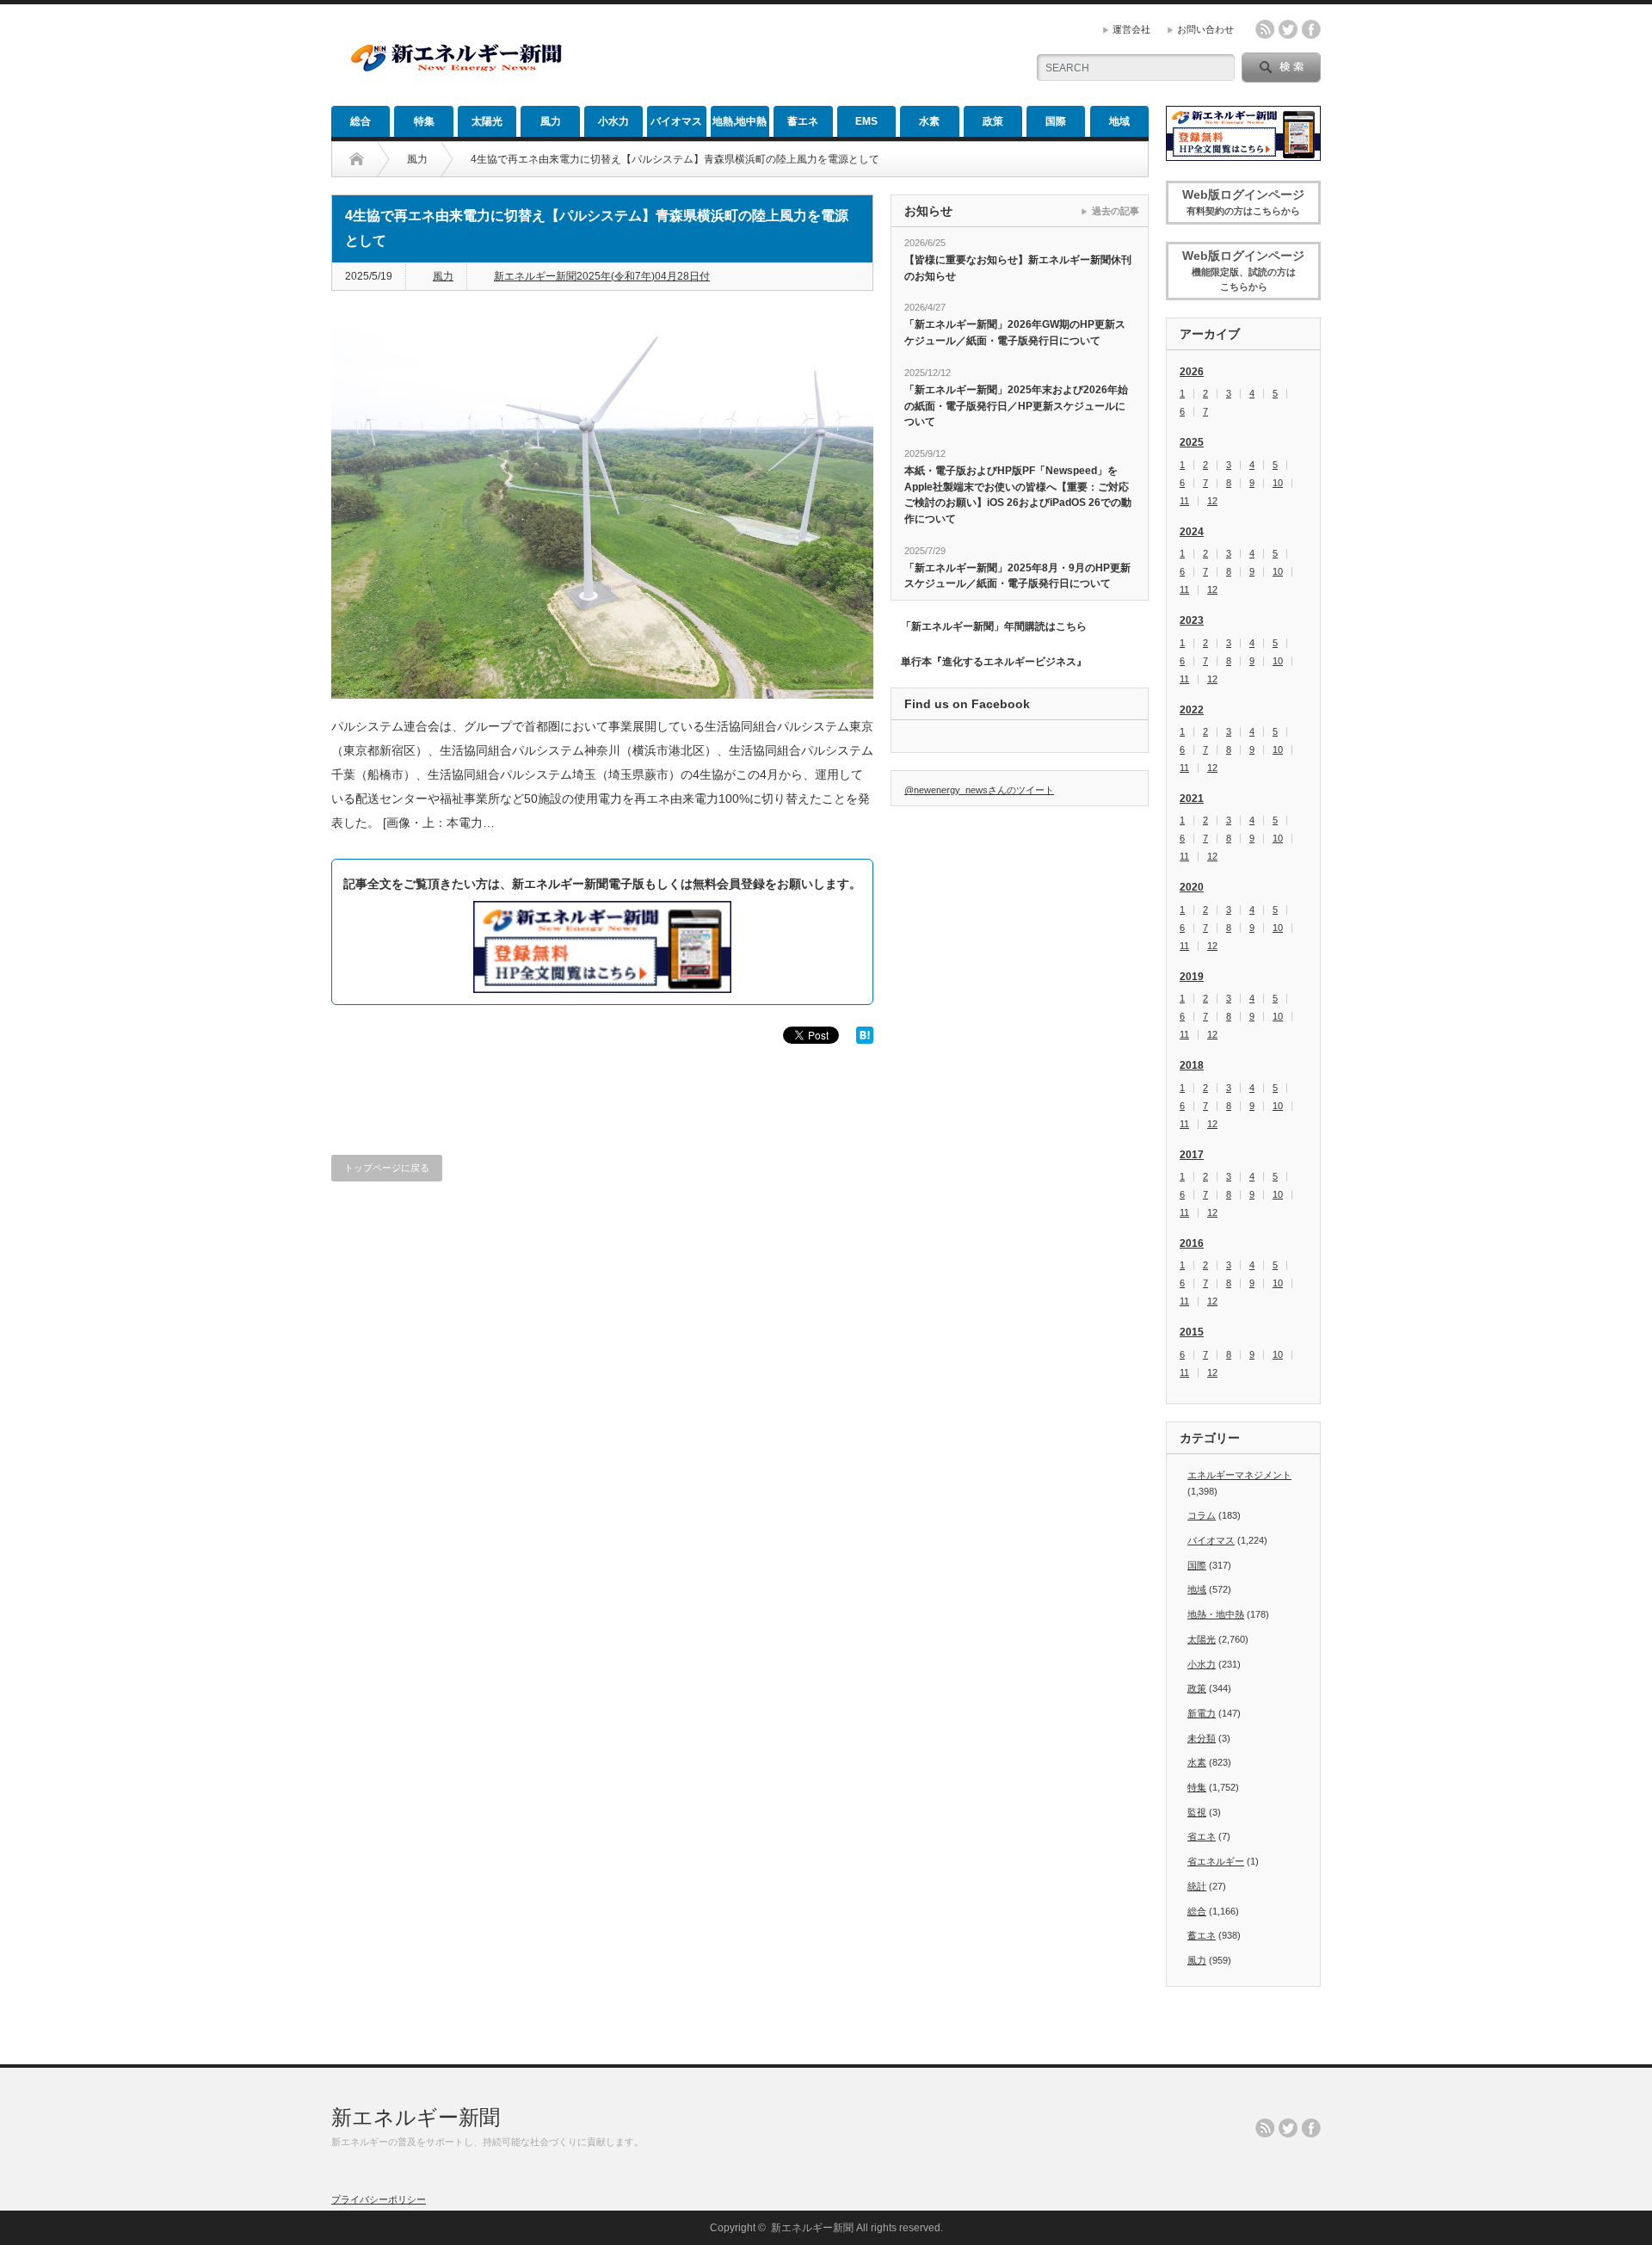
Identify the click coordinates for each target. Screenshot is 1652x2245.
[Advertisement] (810, 56)
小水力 (613, 121)
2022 (1192, 710)
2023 (1192, 620)
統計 (1197, 1886)
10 (1278, 483)
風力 (551, 121)
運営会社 (1131, 29)
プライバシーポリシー (379, 2199)
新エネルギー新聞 (416, 2117)
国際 (1056, 121)
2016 (1192, 1243)
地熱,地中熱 (740, 121)
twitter (1288, 29)
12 (1212, 501)
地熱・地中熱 (1216, 1614)
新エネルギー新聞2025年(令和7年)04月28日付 (602, 276)
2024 (1192, 532)
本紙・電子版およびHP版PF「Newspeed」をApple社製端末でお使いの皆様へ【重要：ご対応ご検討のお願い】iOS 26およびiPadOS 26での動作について (1018, 495)
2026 (1192, 372)
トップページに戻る (387, 1168)
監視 (1197, 1812)
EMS (866, 121)
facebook (1311, 29)
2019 (1192, 977)
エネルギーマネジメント (1239, 1475)
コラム (1202, 1515)
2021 (1192, 799)
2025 (1192, 442)
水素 (929, 121)
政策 (993, 121)
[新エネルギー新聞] (456, 71)
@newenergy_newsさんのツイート (979, 790)
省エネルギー (1216, 1861)
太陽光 (487, 121)
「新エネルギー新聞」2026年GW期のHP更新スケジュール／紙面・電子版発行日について (1015, 333)
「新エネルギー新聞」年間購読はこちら (994, 626)
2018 (1192, 1065)
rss (1265, 29)
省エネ (1202, 1836)
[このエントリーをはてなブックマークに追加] (865, 1039)
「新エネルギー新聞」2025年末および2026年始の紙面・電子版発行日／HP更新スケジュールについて (1016, 406)
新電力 (1202, 1713)
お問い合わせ (1205, 29)
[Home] (357, 159)
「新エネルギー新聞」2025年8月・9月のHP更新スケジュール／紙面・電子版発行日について (1017, 576)
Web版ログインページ (1243, 202)
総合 (361, 121)
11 (1184, 501)
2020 (1192, 887)
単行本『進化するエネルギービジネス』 (994, 662)
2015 (1192, 1332)
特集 (424, 121)
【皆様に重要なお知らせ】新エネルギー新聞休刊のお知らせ (1018, 268)
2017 (1192, 1155)
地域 (1119, 121)
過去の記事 (1116, 211)
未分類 (1202, 1738)
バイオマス (676, 121)
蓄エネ (803, 121)
